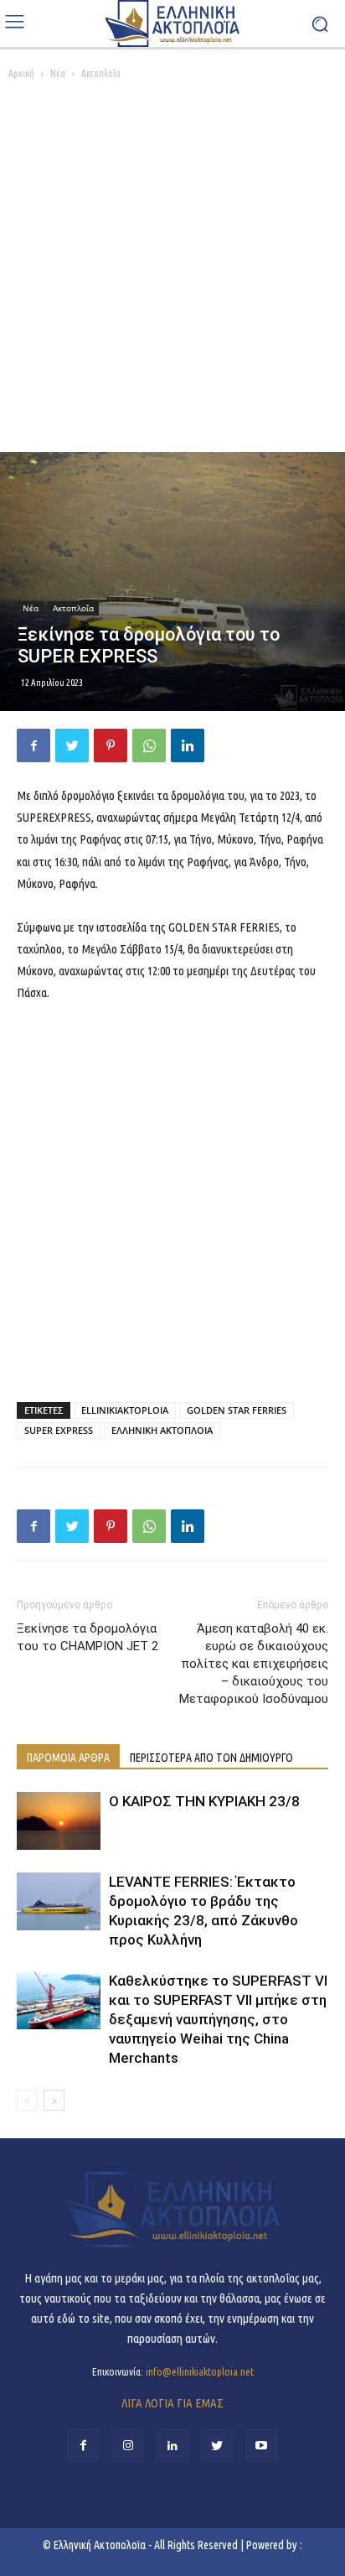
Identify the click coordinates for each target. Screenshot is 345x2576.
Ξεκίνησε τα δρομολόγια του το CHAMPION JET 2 (88, 1637)
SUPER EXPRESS (59, 1430)
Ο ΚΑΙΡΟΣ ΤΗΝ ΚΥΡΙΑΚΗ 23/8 (204, 1801)
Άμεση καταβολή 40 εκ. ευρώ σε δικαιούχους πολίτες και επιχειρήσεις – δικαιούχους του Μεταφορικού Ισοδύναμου (254, 1664)
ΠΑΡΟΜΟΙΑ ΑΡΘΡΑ (68, 1758)
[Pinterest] (111, 745)
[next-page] (54, 2100)
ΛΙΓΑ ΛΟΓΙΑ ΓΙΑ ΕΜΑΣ (172, 2403)
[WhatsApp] (149, 745)
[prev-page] (27, 2100)
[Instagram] (128, 2446)
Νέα (58, 73)
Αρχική (21, 73)
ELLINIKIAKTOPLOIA (125, 1410)
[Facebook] (33, 745)
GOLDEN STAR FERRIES (237, 1410)
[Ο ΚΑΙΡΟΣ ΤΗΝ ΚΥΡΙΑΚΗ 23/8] (59, 1821)
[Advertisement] (172, 271)
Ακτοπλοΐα (101, 73)
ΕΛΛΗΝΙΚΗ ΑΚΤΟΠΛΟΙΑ (162, 1430)
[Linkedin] (188, 745)
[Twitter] (72, 745)
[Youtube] (262, 2446)
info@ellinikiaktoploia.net (200, 2371)
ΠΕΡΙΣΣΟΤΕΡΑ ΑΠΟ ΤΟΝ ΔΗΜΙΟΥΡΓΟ (211, 1758)
